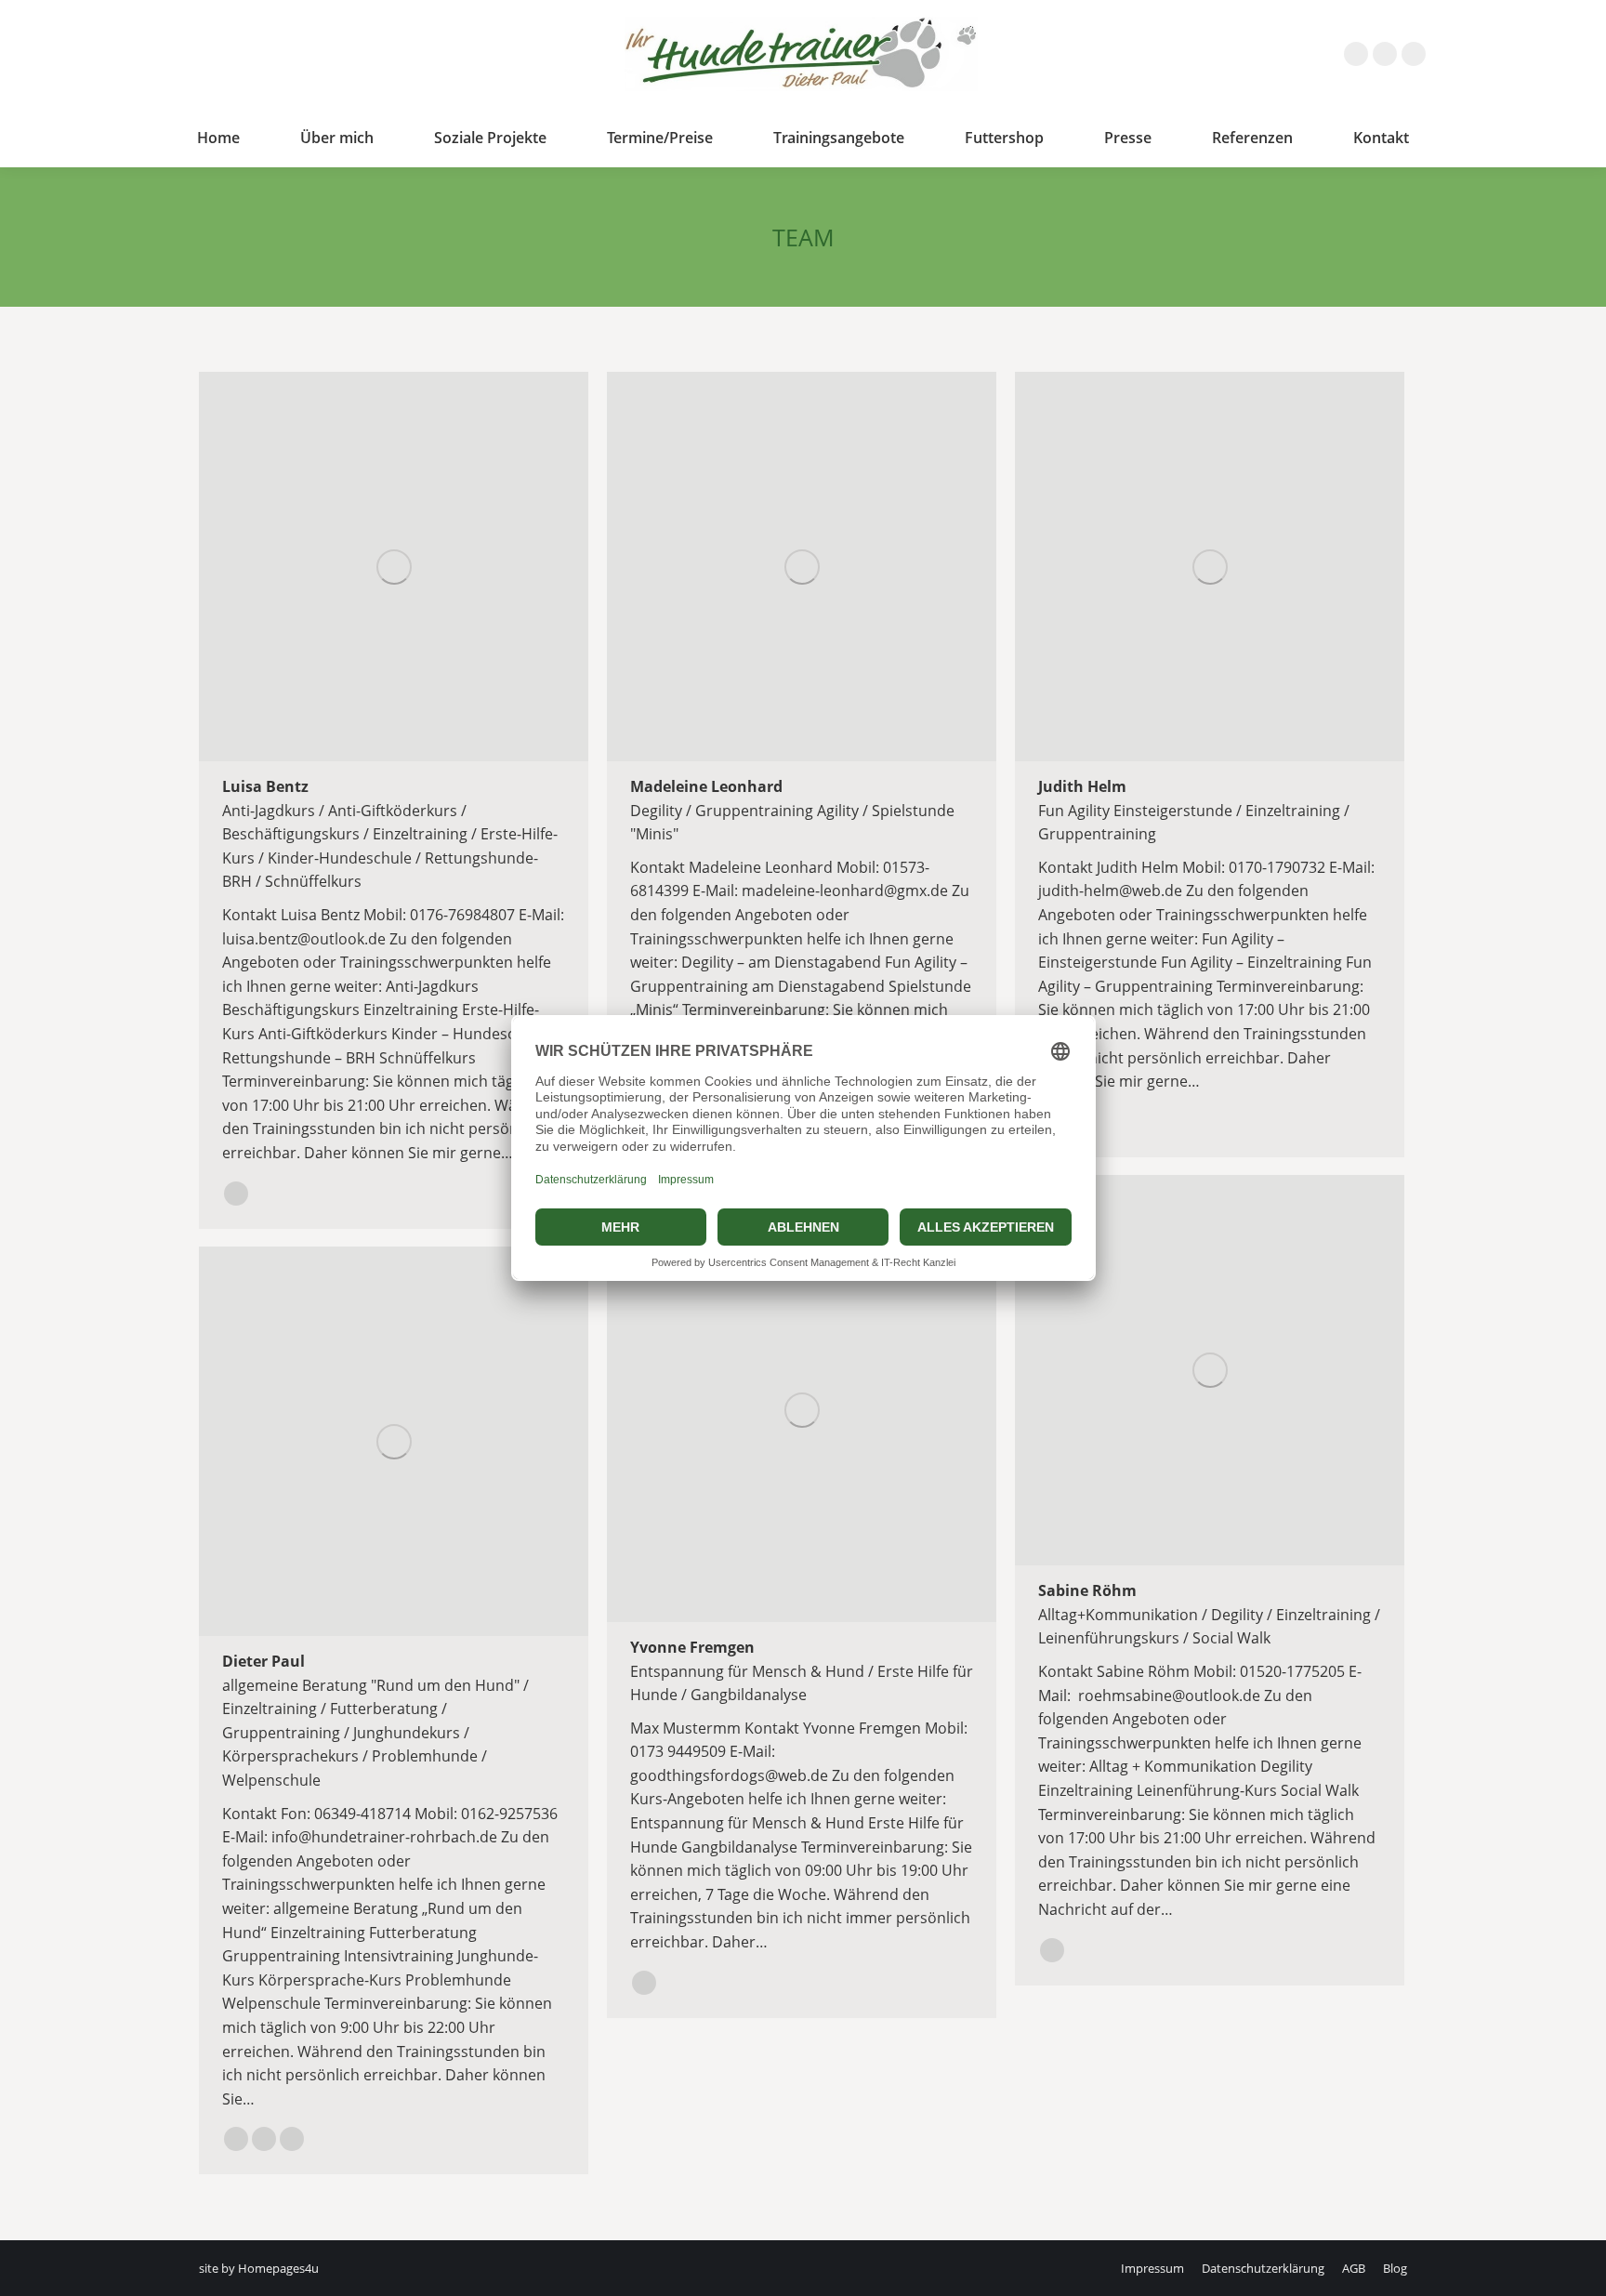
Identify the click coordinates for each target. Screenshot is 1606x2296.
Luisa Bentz (265, 786)
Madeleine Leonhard (706, 786)
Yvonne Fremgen (692, 1647)
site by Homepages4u (259, 2268)
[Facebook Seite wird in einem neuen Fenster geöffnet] (1356, 54)
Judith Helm (1082, 786)
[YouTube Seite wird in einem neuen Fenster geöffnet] (1414, 54)
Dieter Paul (263, 1661)
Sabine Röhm (1087, 1590)
